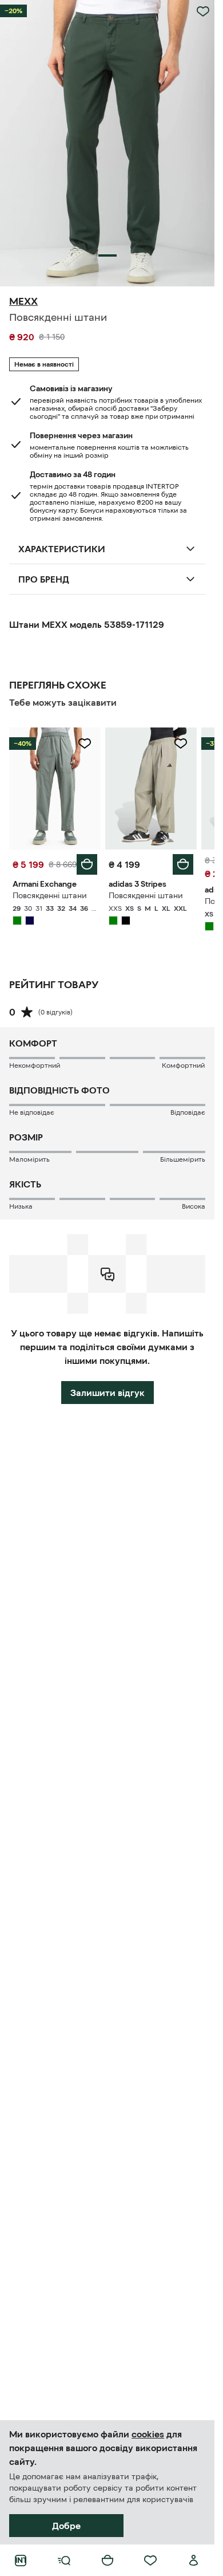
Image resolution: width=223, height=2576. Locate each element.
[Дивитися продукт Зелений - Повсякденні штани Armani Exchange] (55, 788)
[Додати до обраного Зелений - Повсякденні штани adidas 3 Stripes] (181, 744)
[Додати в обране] (203, 11)
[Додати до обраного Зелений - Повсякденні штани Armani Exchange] (85, 744)
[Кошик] (107, 2561)
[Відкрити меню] (64, 2561)
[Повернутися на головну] (21, 2561)
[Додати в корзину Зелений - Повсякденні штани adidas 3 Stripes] (183, 864)
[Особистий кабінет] (194, 2561)
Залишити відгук (107, 1393)
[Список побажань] (150, 2561)
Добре (66, 2526)
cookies (148, 2434)
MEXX (23, 301)
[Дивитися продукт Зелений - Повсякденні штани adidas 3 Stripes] (151, 788)
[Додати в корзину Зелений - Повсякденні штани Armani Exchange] (87, 864)
